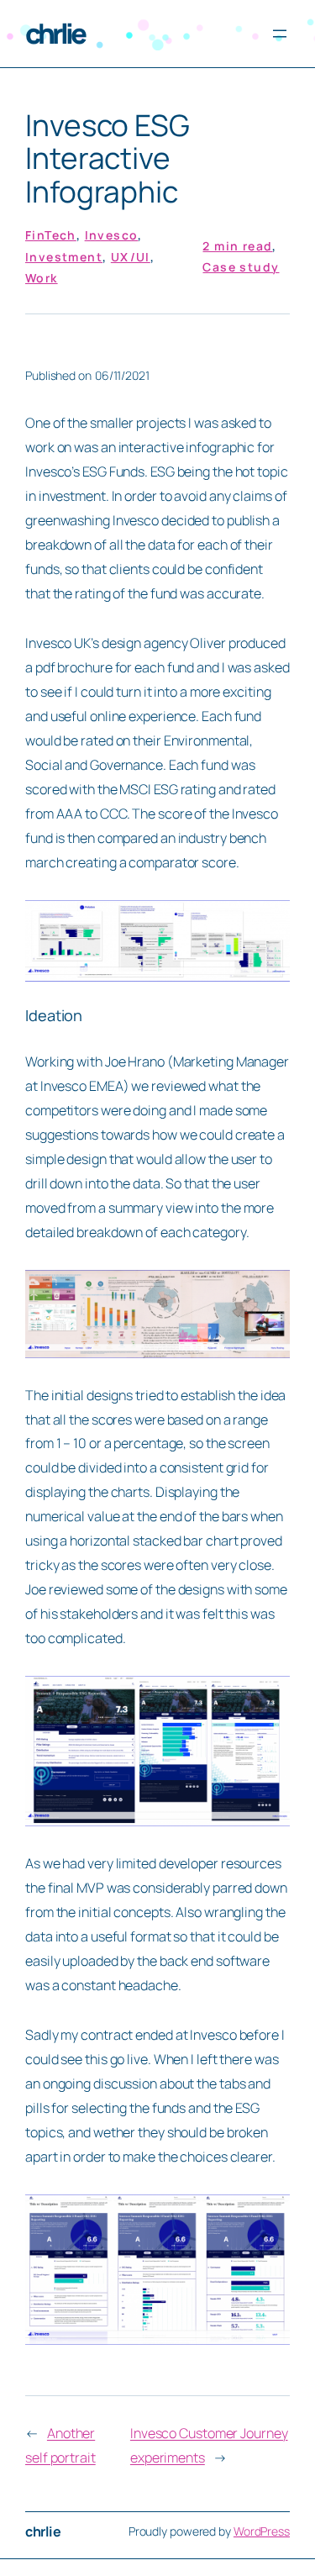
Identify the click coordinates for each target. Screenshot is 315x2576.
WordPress (262, 2531)
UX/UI (131, 257)
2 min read (237, 246)
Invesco (112, 235)
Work (42, 278)
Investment (64, 257)
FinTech (51, 235)
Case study (241, 267)
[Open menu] (280, 34)
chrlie (55, 33)
